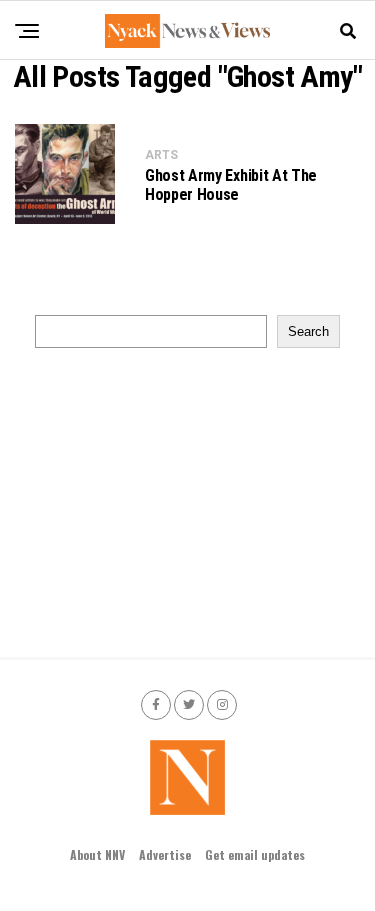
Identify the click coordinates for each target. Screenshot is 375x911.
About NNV (97, 854)
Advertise (165, 854)
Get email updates (255, 854)
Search (308, 331)
